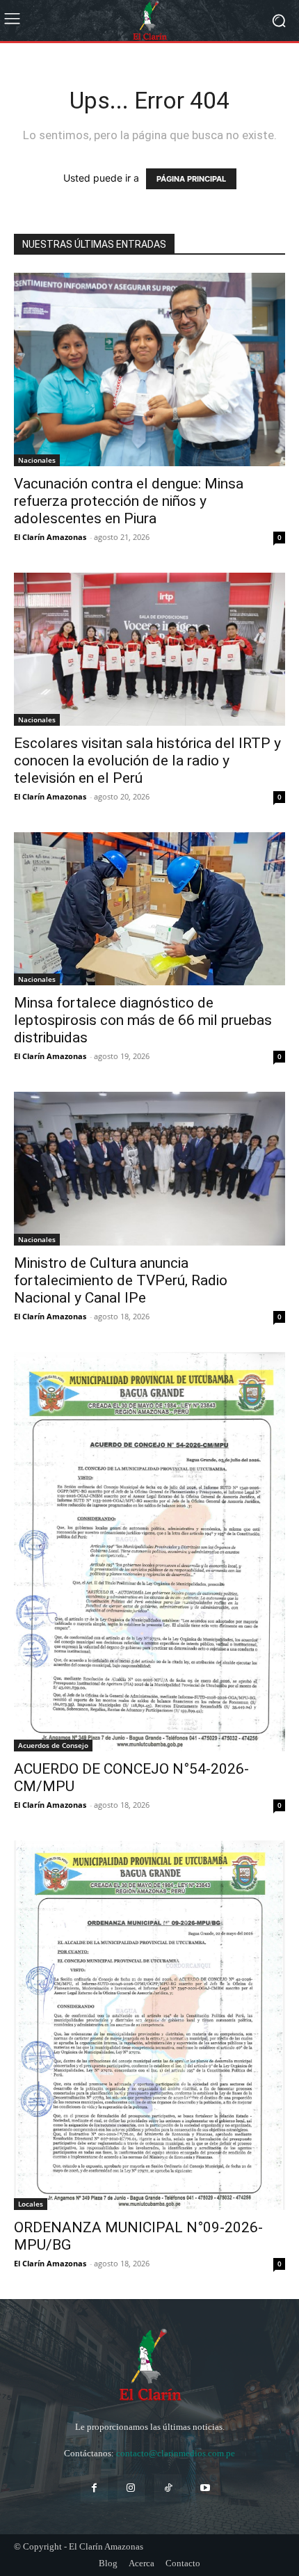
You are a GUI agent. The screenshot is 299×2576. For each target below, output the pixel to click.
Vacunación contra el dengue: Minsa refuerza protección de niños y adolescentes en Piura (129, 501)
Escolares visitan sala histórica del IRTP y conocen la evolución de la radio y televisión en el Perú (147, 761)
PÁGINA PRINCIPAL (191, 179)
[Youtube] (205, 2488)
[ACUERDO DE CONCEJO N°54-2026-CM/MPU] (149, 1552)
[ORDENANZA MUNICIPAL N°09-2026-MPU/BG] (149, 2026)
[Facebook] (94, 2488)
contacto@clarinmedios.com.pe (176, 2453)
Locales (31, 2204)
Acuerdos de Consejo (53, 1745)
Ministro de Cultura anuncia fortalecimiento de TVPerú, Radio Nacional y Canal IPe (121, 1280)
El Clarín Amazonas (50, 537)
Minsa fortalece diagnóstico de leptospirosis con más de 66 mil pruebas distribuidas (143, 1020)
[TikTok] (168, 2488)
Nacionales (37, 460)
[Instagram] (131, 2488)
